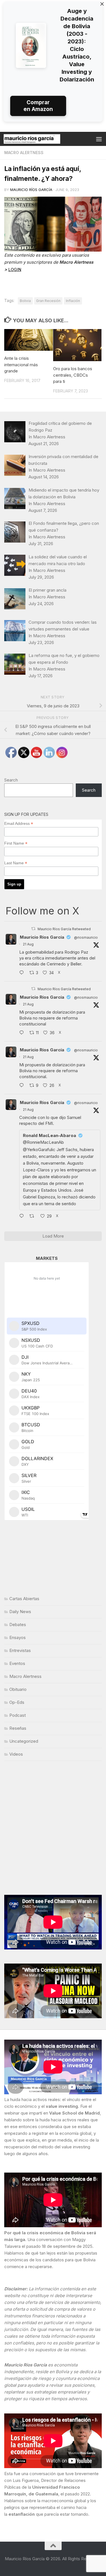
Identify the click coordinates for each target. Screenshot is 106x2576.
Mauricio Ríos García (31, 190)
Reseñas (18, 1728)
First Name (16, 843)
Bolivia (25, 301)
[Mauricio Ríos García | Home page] (41, 139)
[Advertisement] (53, 1828)
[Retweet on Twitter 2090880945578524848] (33, 1216)
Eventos (17, 1663)
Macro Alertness (24, 153)
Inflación (73, 301)
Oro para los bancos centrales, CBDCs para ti (73, 375)
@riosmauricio (86, 937)
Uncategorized (24, 1741)
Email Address (19, 824)
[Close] (102, 4)
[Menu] (99, 139)
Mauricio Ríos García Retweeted (64, 929)
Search (11, 780)
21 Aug (28, 944)
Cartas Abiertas (24, 1599)
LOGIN (15, 269)
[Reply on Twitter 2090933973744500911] (23, 1086)
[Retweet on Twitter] (33, 929)
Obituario (18, 1689)
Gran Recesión (48, 301)
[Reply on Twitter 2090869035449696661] (23, 1033)
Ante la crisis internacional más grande (21, 365)
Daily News (20, 1612)
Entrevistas (20, 1650)
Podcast (18, 1715)
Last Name (16, 863)
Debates (18, 1625)
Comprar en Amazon (38, 106)
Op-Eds (17, 1702)
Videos (16, 1754)
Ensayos (18, 1637)
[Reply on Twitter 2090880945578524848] (23, 1216)
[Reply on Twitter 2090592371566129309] (23, 973)
